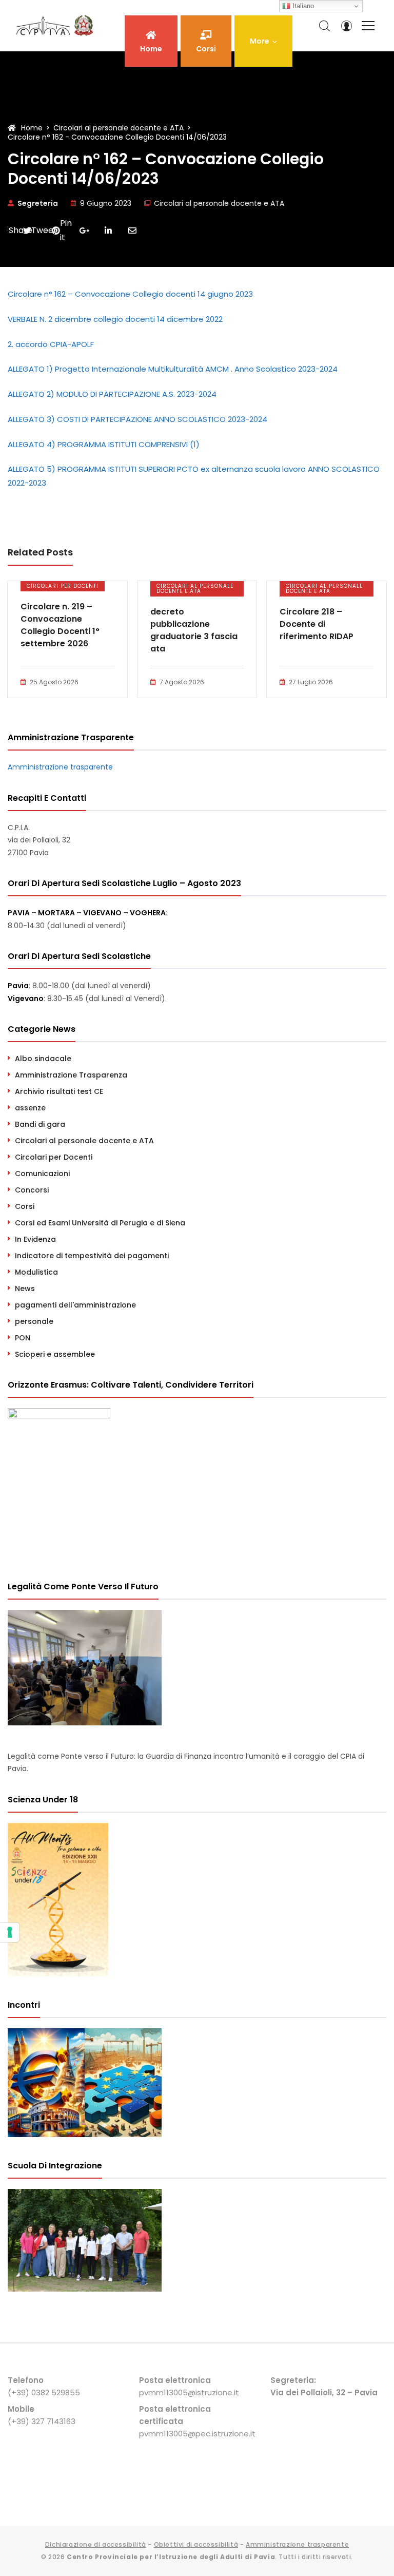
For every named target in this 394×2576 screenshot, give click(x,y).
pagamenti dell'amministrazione (75, 1305)
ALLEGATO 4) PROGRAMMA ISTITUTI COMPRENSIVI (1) (104, 444)
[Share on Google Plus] (84, 230)
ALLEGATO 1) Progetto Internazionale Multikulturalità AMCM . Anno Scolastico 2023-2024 (173, 369)
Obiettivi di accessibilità (196, 2544)
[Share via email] (132, 230)
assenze (30, 1108)
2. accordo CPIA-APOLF (51, 344)
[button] (263, 41)
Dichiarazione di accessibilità (96, 2544)
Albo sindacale (43, 1059)
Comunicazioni (42, 1174)
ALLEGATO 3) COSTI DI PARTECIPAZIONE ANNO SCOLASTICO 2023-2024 (137, 419)
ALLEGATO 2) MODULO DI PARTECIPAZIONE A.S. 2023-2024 (112, 394)
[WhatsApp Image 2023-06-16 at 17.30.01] (85, 2289)
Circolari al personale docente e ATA (219, 203)
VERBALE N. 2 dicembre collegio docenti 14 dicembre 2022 (115, 319)
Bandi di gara (40, 1124)
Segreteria (38, 203)
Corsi (25, 1206)
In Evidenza (35, 1239)
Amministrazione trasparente (60, 767)
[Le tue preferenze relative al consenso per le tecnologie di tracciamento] (10, 1932)
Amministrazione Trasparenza (71, 1075)
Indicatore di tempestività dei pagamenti (92, 1256)
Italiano (302, 6)
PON (23, 1338)
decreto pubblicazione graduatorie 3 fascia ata (194, 630)
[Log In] (346, 26)
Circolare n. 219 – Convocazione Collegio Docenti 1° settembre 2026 (60, 625)
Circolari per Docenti (63, 586)
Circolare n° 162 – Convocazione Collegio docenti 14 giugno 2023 (130, 294)
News (25, 1289)
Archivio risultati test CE (59, 1091)
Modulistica (36, 1272)
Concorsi (32, 1190)
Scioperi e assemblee (55, 1354)
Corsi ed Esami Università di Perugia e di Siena (100, 1223)
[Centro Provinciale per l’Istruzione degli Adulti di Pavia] (56, 26)
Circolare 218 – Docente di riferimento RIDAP (317, 624)
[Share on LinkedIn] (108, 230)
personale (34, 1321)
